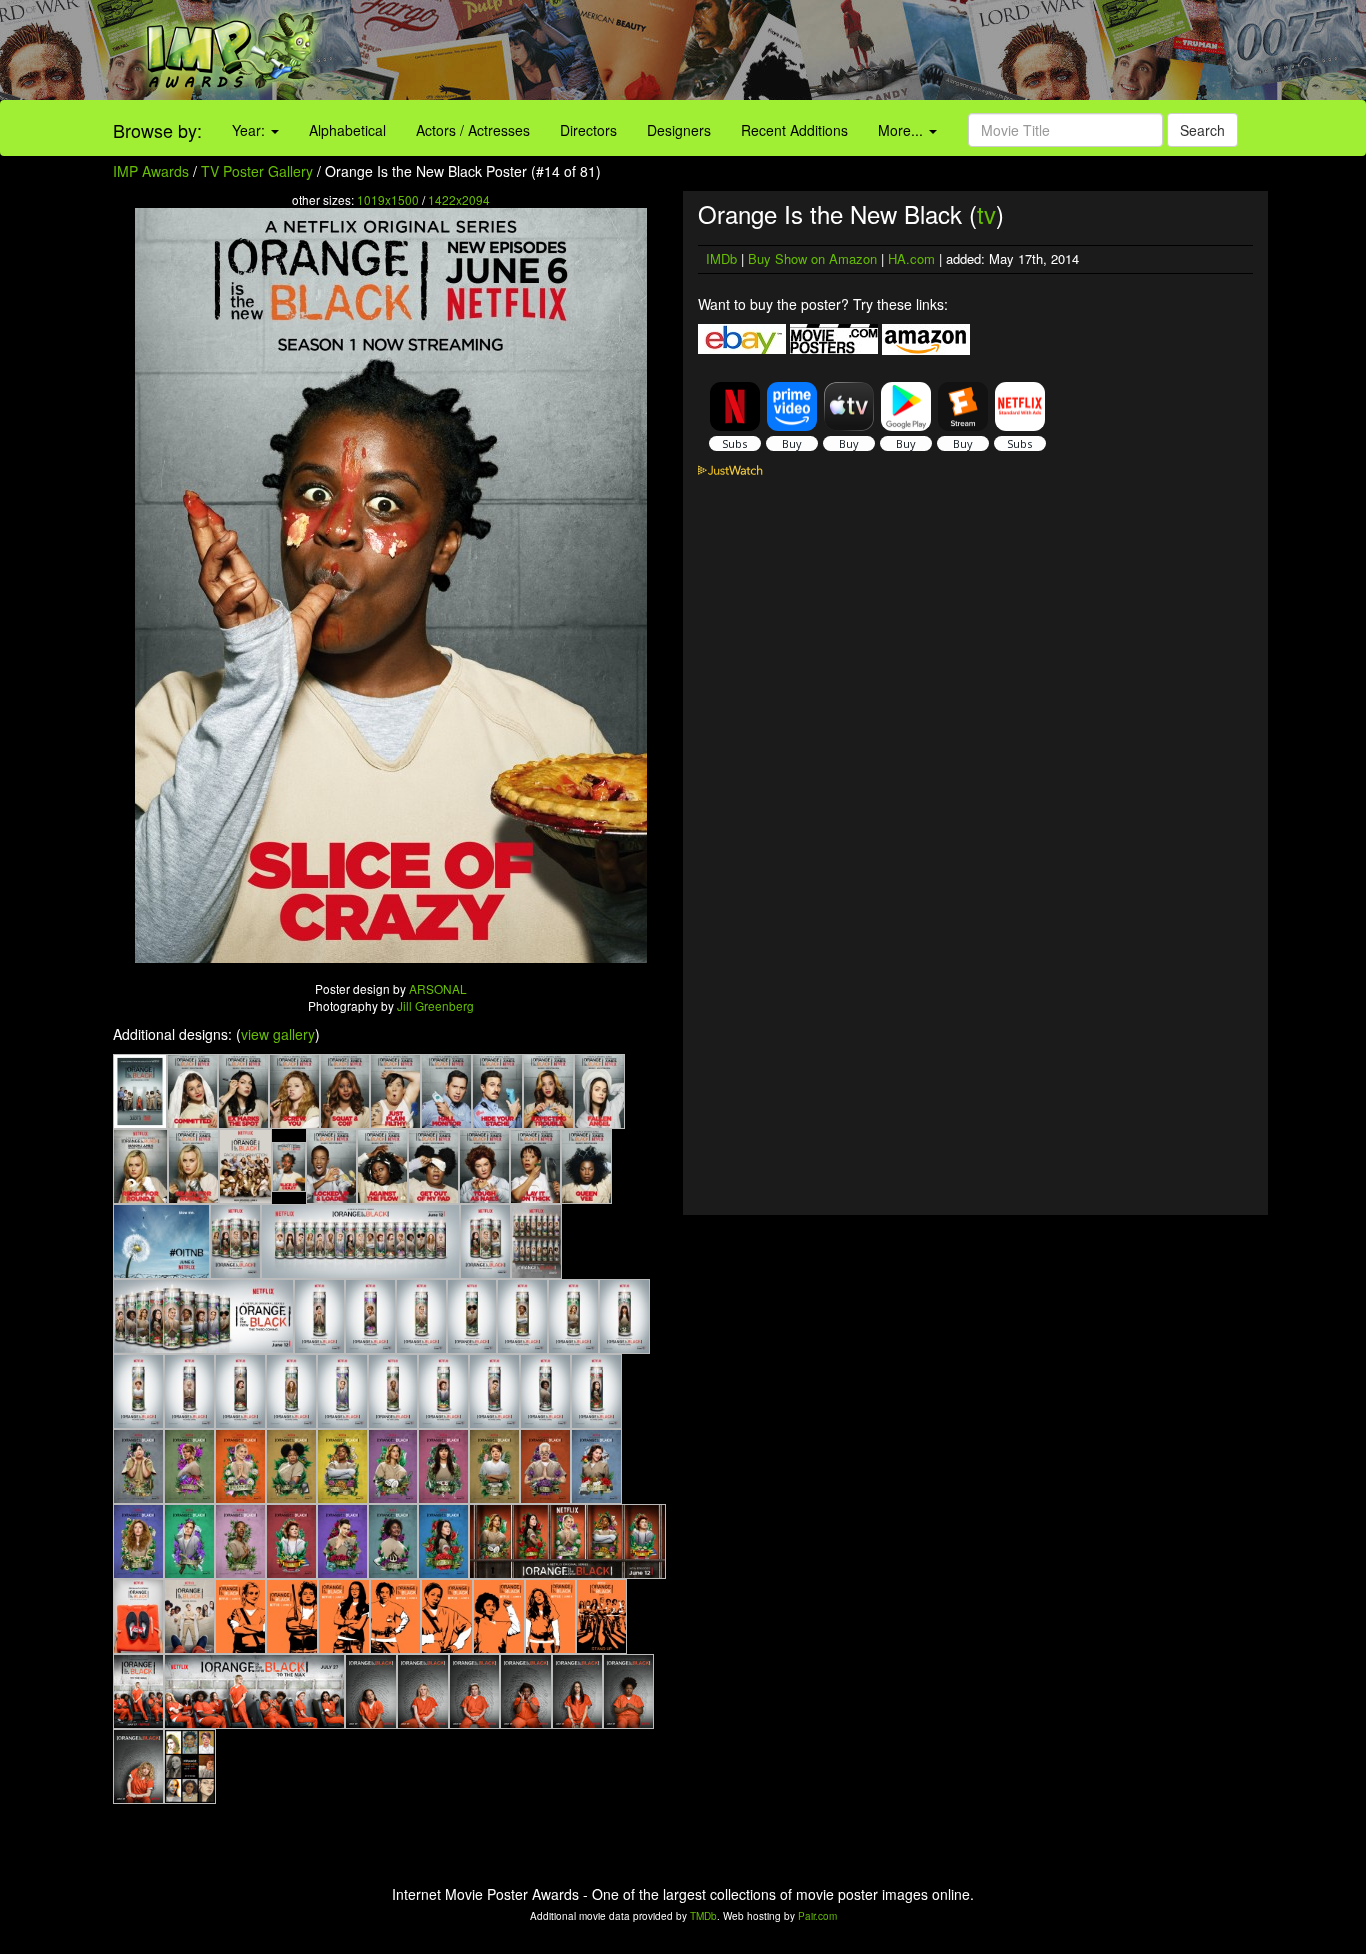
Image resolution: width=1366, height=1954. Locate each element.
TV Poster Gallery (257, 171)
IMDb (721, 258)
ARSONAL (438, 988)
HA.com (911, 258)
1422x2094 (459, 199)
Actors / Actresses (473, 130)
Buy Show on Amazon (812, 258)
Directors (588, 130)
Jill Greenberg (435, 1005)
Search (1202, 130)
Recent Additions (794, 130)
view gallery (278, 1034)
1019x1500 (388, 199)
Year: (250, 130)
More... (902, 130)
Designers (679, 130)
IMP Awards (151, 171)
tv (986, 213)
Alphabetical (347, 130)
